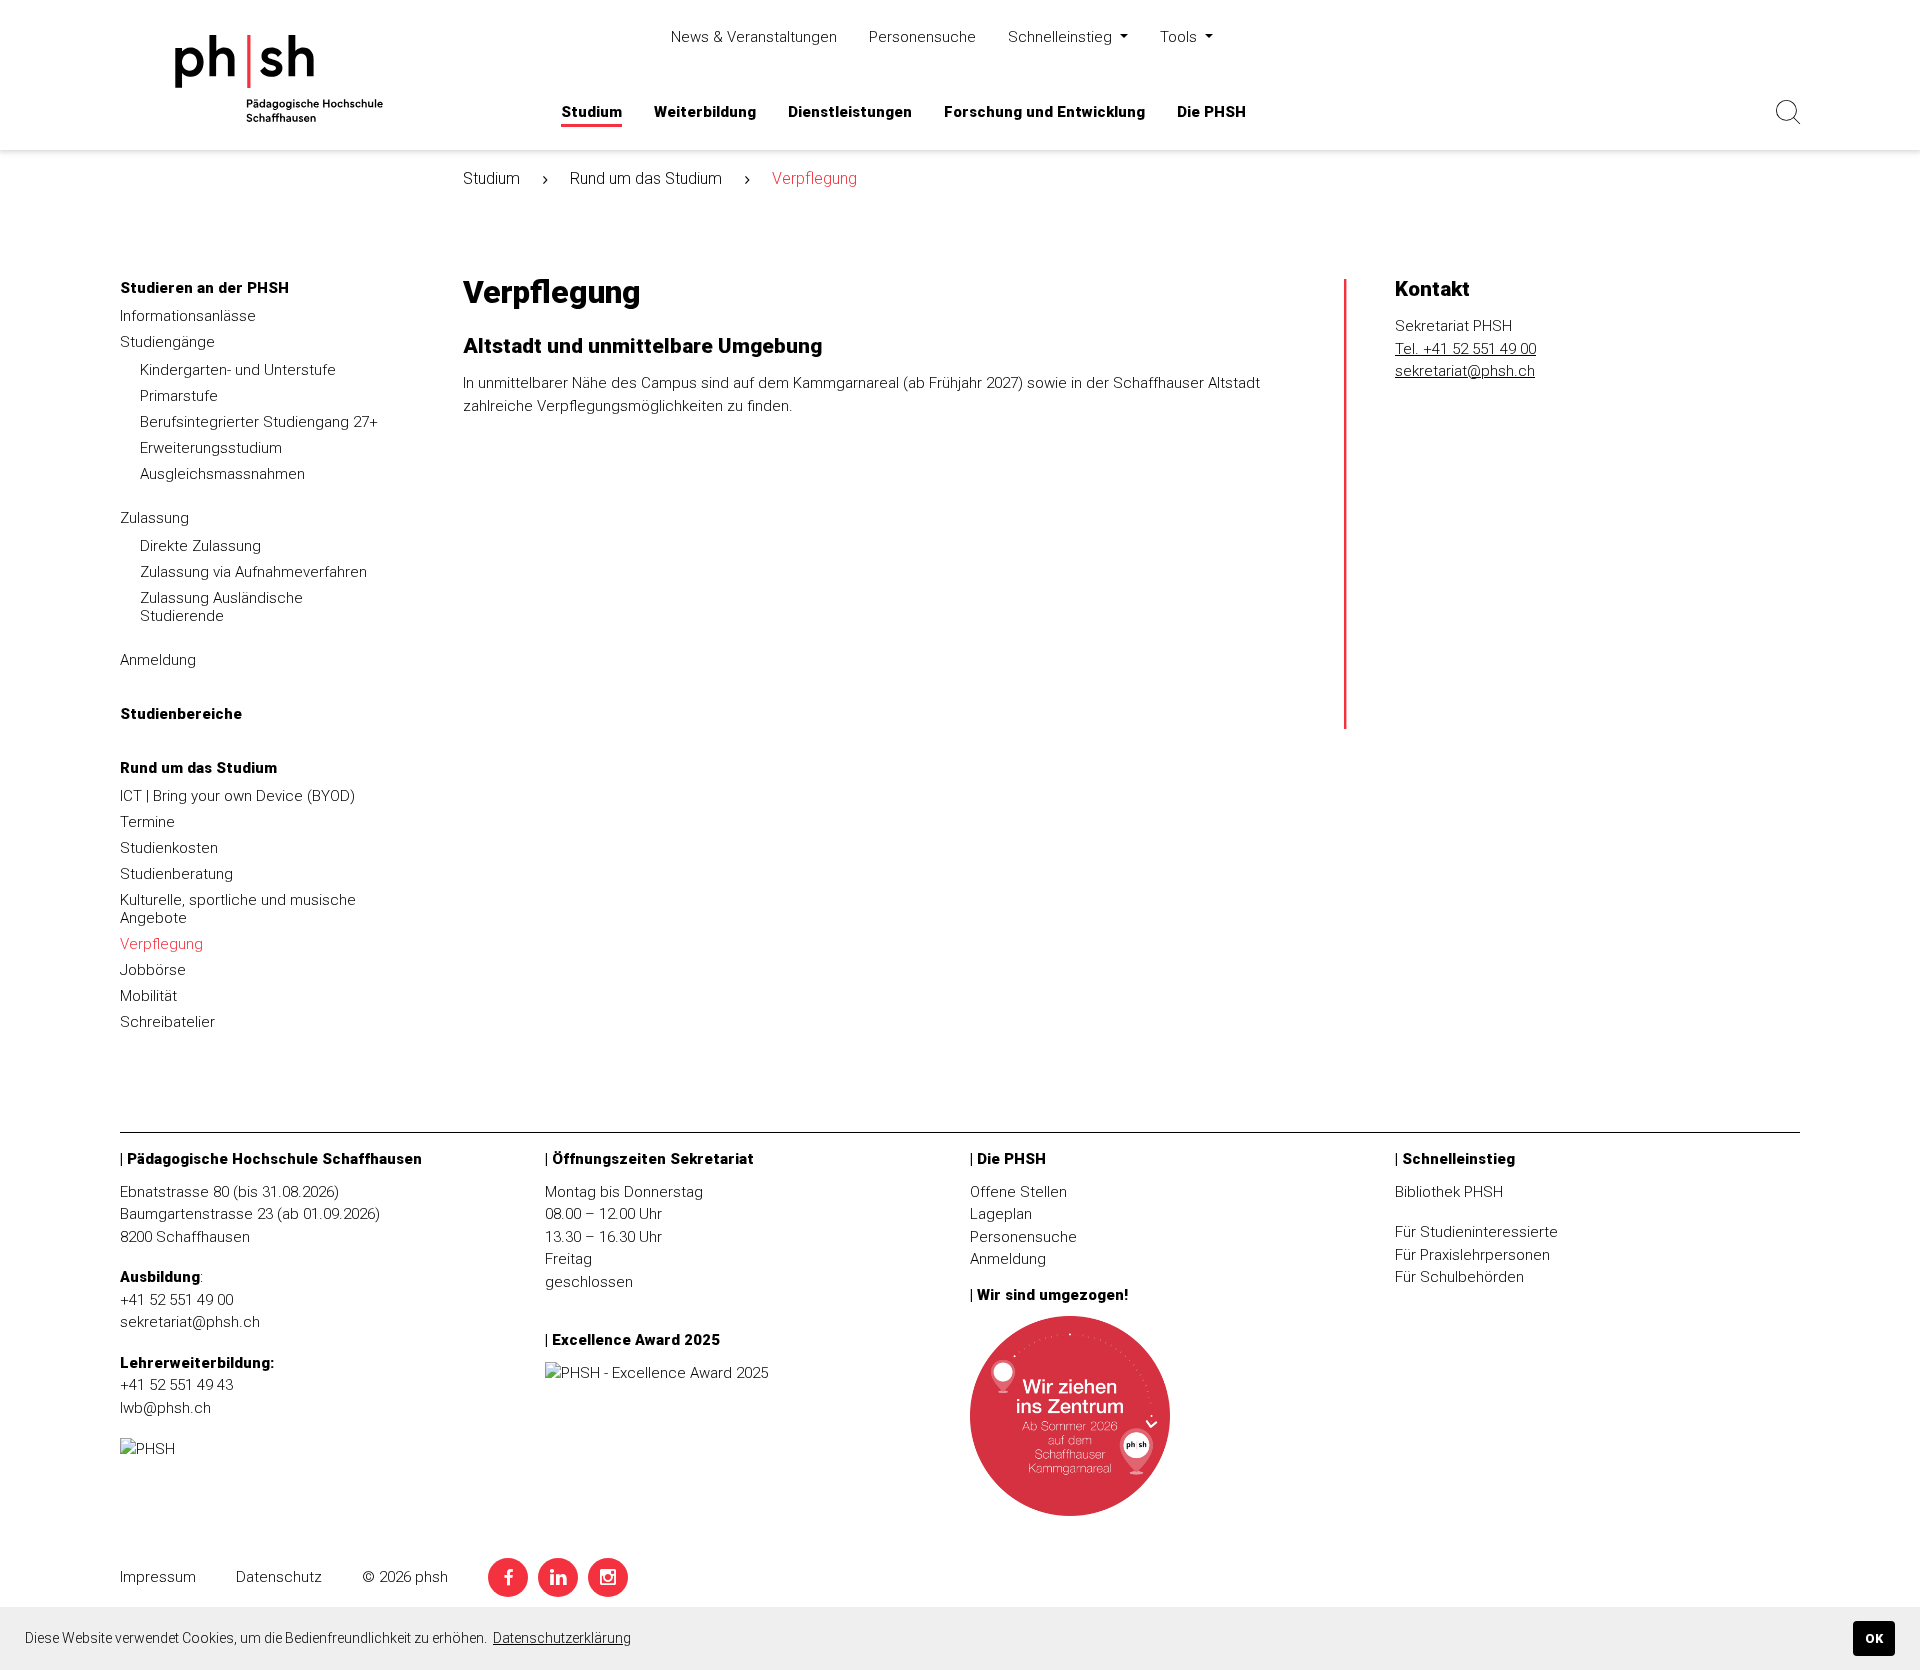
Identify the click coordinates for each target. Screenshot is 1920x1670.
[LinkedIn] (558, 1577)
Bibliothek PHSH (1449, 1192)
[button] (591, 112)
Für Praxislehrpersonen (1472, 1255)
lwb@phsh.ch (165, 1408)
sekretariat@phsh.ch (1465, 371)
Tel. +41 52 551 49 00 (1465, 349)
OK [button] (1874, 1638)
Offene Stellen (1018, 1192)
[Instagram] (608, 1577)
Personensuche (1023, 1237)
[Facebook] (508, 1577)
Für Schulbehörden (1459, 1277)
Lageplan (1001, 1214)
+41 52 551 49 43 (176, 1385)
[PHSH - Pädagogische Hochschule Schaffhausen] (314, 78)
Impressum (158, 1577)
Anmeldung (1008, 1259)
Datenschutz (279, 1577)
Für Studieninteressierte (1476, 1232)
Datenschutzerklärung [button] (562, 1638)
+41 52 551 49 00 (176, 1300)
